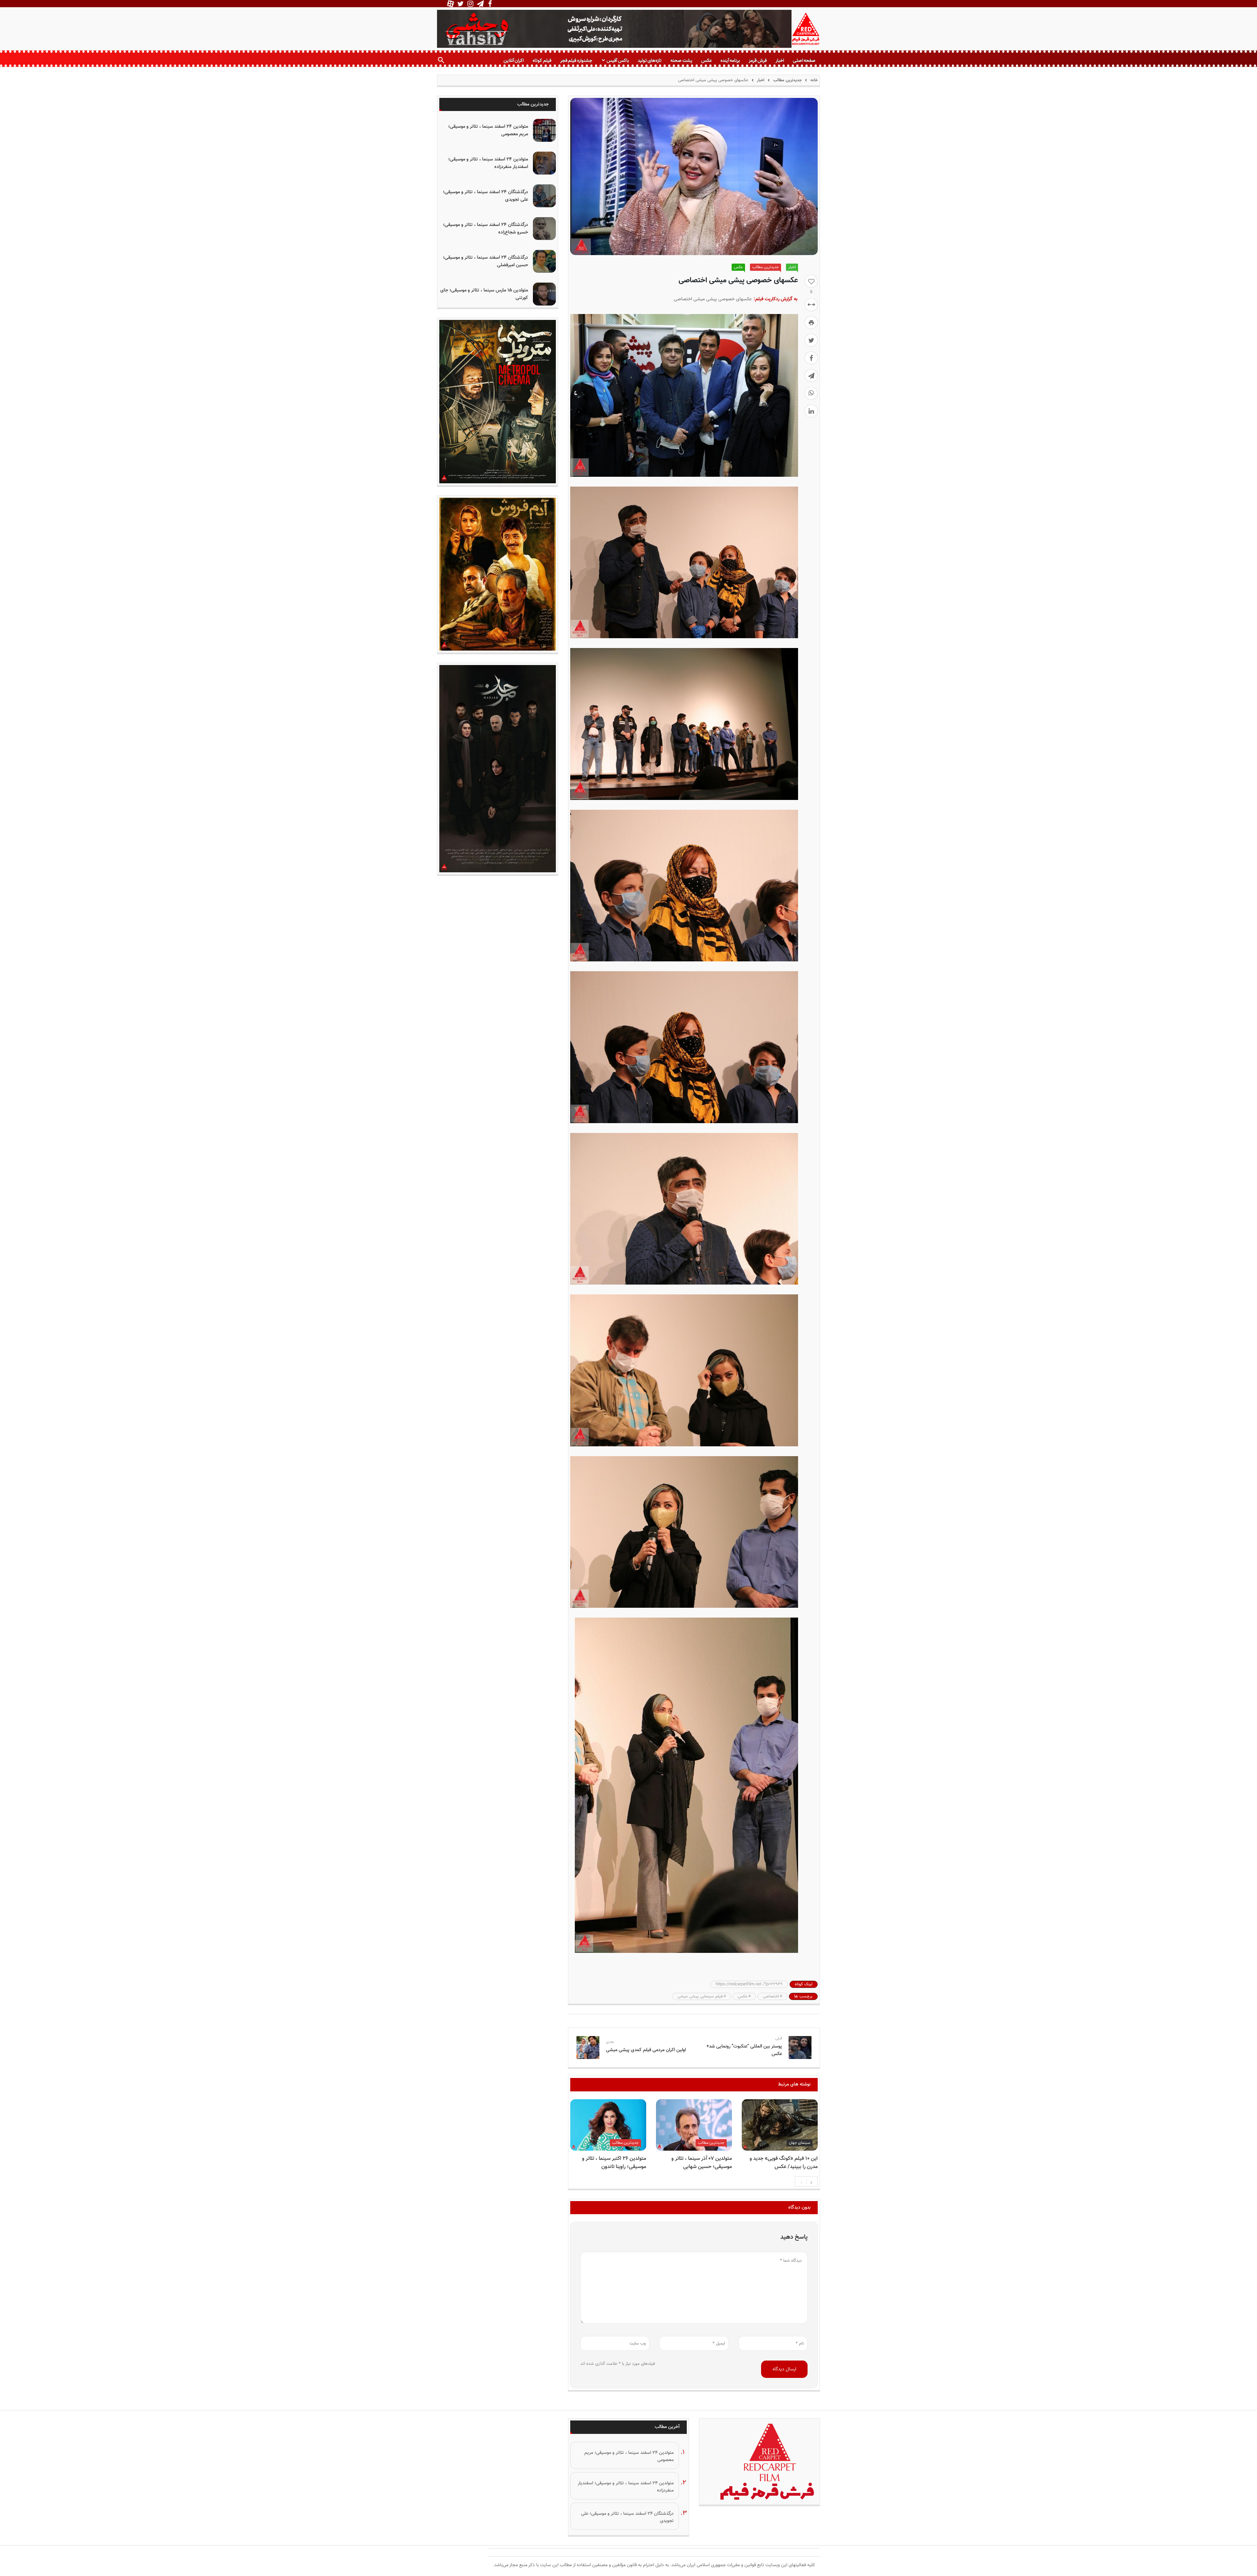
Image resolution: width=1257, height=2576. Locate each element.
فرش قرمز (757, 60)
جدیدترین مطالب (787, 80)
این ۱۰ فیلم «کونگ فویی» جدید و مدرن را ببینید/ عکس (784, 2163)
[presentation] (801, 2182)
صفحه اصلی (804, 60)
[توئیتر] (811, 340)
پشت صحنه (681, 60)
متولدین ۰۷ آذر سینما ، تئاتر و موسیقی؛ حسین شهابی (702, 2163)
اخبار (780, 60)
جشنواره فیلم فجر (576, 60)
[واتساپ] (811, 393)
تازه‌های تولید (650, 60)
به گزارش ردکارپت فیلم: (775, 299)
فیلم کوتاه (542, 60)
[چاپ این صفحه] (811, 323)
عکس (706, 60)
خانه (813, 80)
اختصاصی (771, 1996)
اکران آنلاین (514, 60)
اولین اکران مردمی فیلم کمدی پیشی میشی (646, 2050)
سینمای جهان (800, 2143)
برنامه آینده (730, 60)
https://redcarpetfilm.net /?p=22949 (749, 1984)
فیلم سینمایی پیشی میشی (700, 1996)
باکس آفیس (618, 60)
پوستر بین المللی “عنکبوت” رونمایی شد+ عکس (744, 2050)
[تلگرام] (811, 376)
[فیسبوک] (811, 358)
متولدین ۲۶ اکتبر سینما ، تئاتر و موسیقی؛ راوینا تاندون (614, 2163)
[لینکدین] (811, 411)
